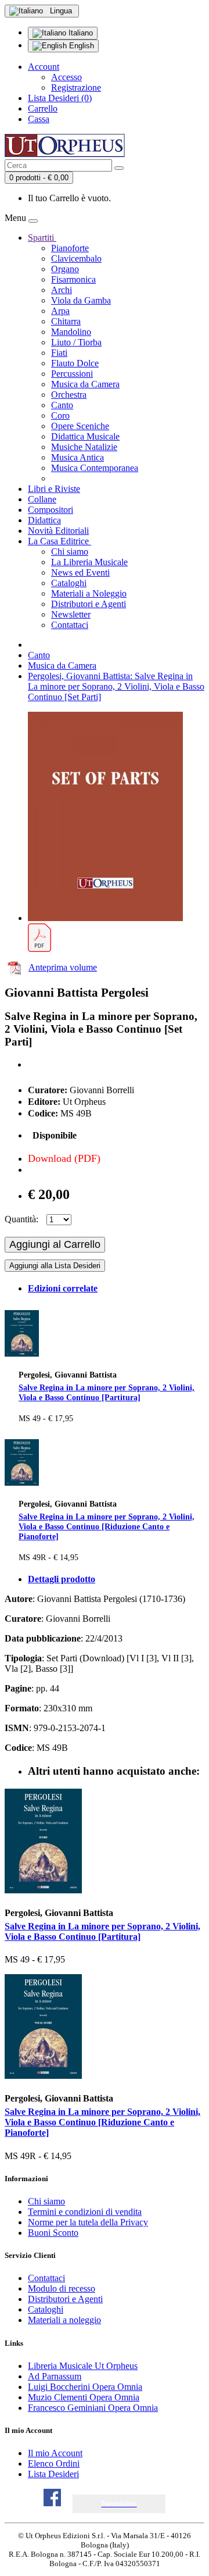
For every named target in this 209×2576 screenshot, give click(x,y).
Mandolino (71, 332)
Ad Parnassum (55, 2376)
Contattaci (70, 625)
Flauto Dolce (75, 363)
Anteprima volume (63, 967)
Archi (62, 290)
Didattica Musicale (85, 436)
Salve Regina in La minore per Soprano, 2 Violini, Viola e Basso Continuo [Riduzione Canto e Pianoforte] (107, 1526)
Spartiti (42, 238)
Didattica (44, 520)
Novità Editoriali (58, 531)
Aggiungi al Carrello (55, 1244)
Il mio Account (55, 2453)
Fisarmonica (73, 279)
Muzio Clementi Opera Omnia (84, 2397)
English (80, 46)
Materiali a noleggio (64, 2320)
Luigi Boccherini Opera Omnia (85, 2387)
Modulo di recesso (62, 2288)
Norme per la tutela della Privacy (88, 2222)
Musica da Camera (85, 384)
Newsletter (71, 614)
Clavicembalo (76, 258)
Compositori (51, 510)
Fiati (59, 353)
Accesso (66, 77)
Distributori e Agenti (89, 604)
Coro (60, 415)
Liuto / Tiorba (76, 342)
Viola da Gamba (81, 300)
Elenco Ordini (54, 2463)
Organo (65, 269)
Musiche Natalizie (84, 447)
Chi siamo (70, 552)
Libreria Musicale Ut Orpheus (83, 2366)
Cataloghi (69, 583)
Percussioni (72, 374)
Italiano (80, 33)
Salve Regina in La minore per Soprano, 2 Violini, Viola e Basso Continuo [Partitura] (107, 1392)
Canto (62, 405)
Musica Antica (78, 457)
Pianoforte (70, 248)
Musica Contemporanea (95, 468)
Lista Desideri (53, 2474)
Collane (42, 499)
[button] (119, 2504)
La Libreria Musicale (89, 562)
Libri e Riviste (54, 489)
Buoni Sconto (53, 2233)
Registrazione (76, 88)
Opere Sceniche (80, 426)
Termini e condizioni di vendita (85, 2212)
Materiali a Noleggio (89, 593)
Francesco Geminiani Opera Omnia (93, 2408)
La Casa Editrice (60, 541)
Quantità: (21, 1219)
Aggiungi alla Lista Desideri (55, 1266)
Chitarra (66, 321)
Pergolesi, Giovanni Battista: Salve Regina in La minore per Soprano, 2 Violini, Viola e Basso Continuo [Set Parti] (116, 686)
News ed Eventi (80, 572)
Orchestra (69, 395)
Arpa (60, 311)
